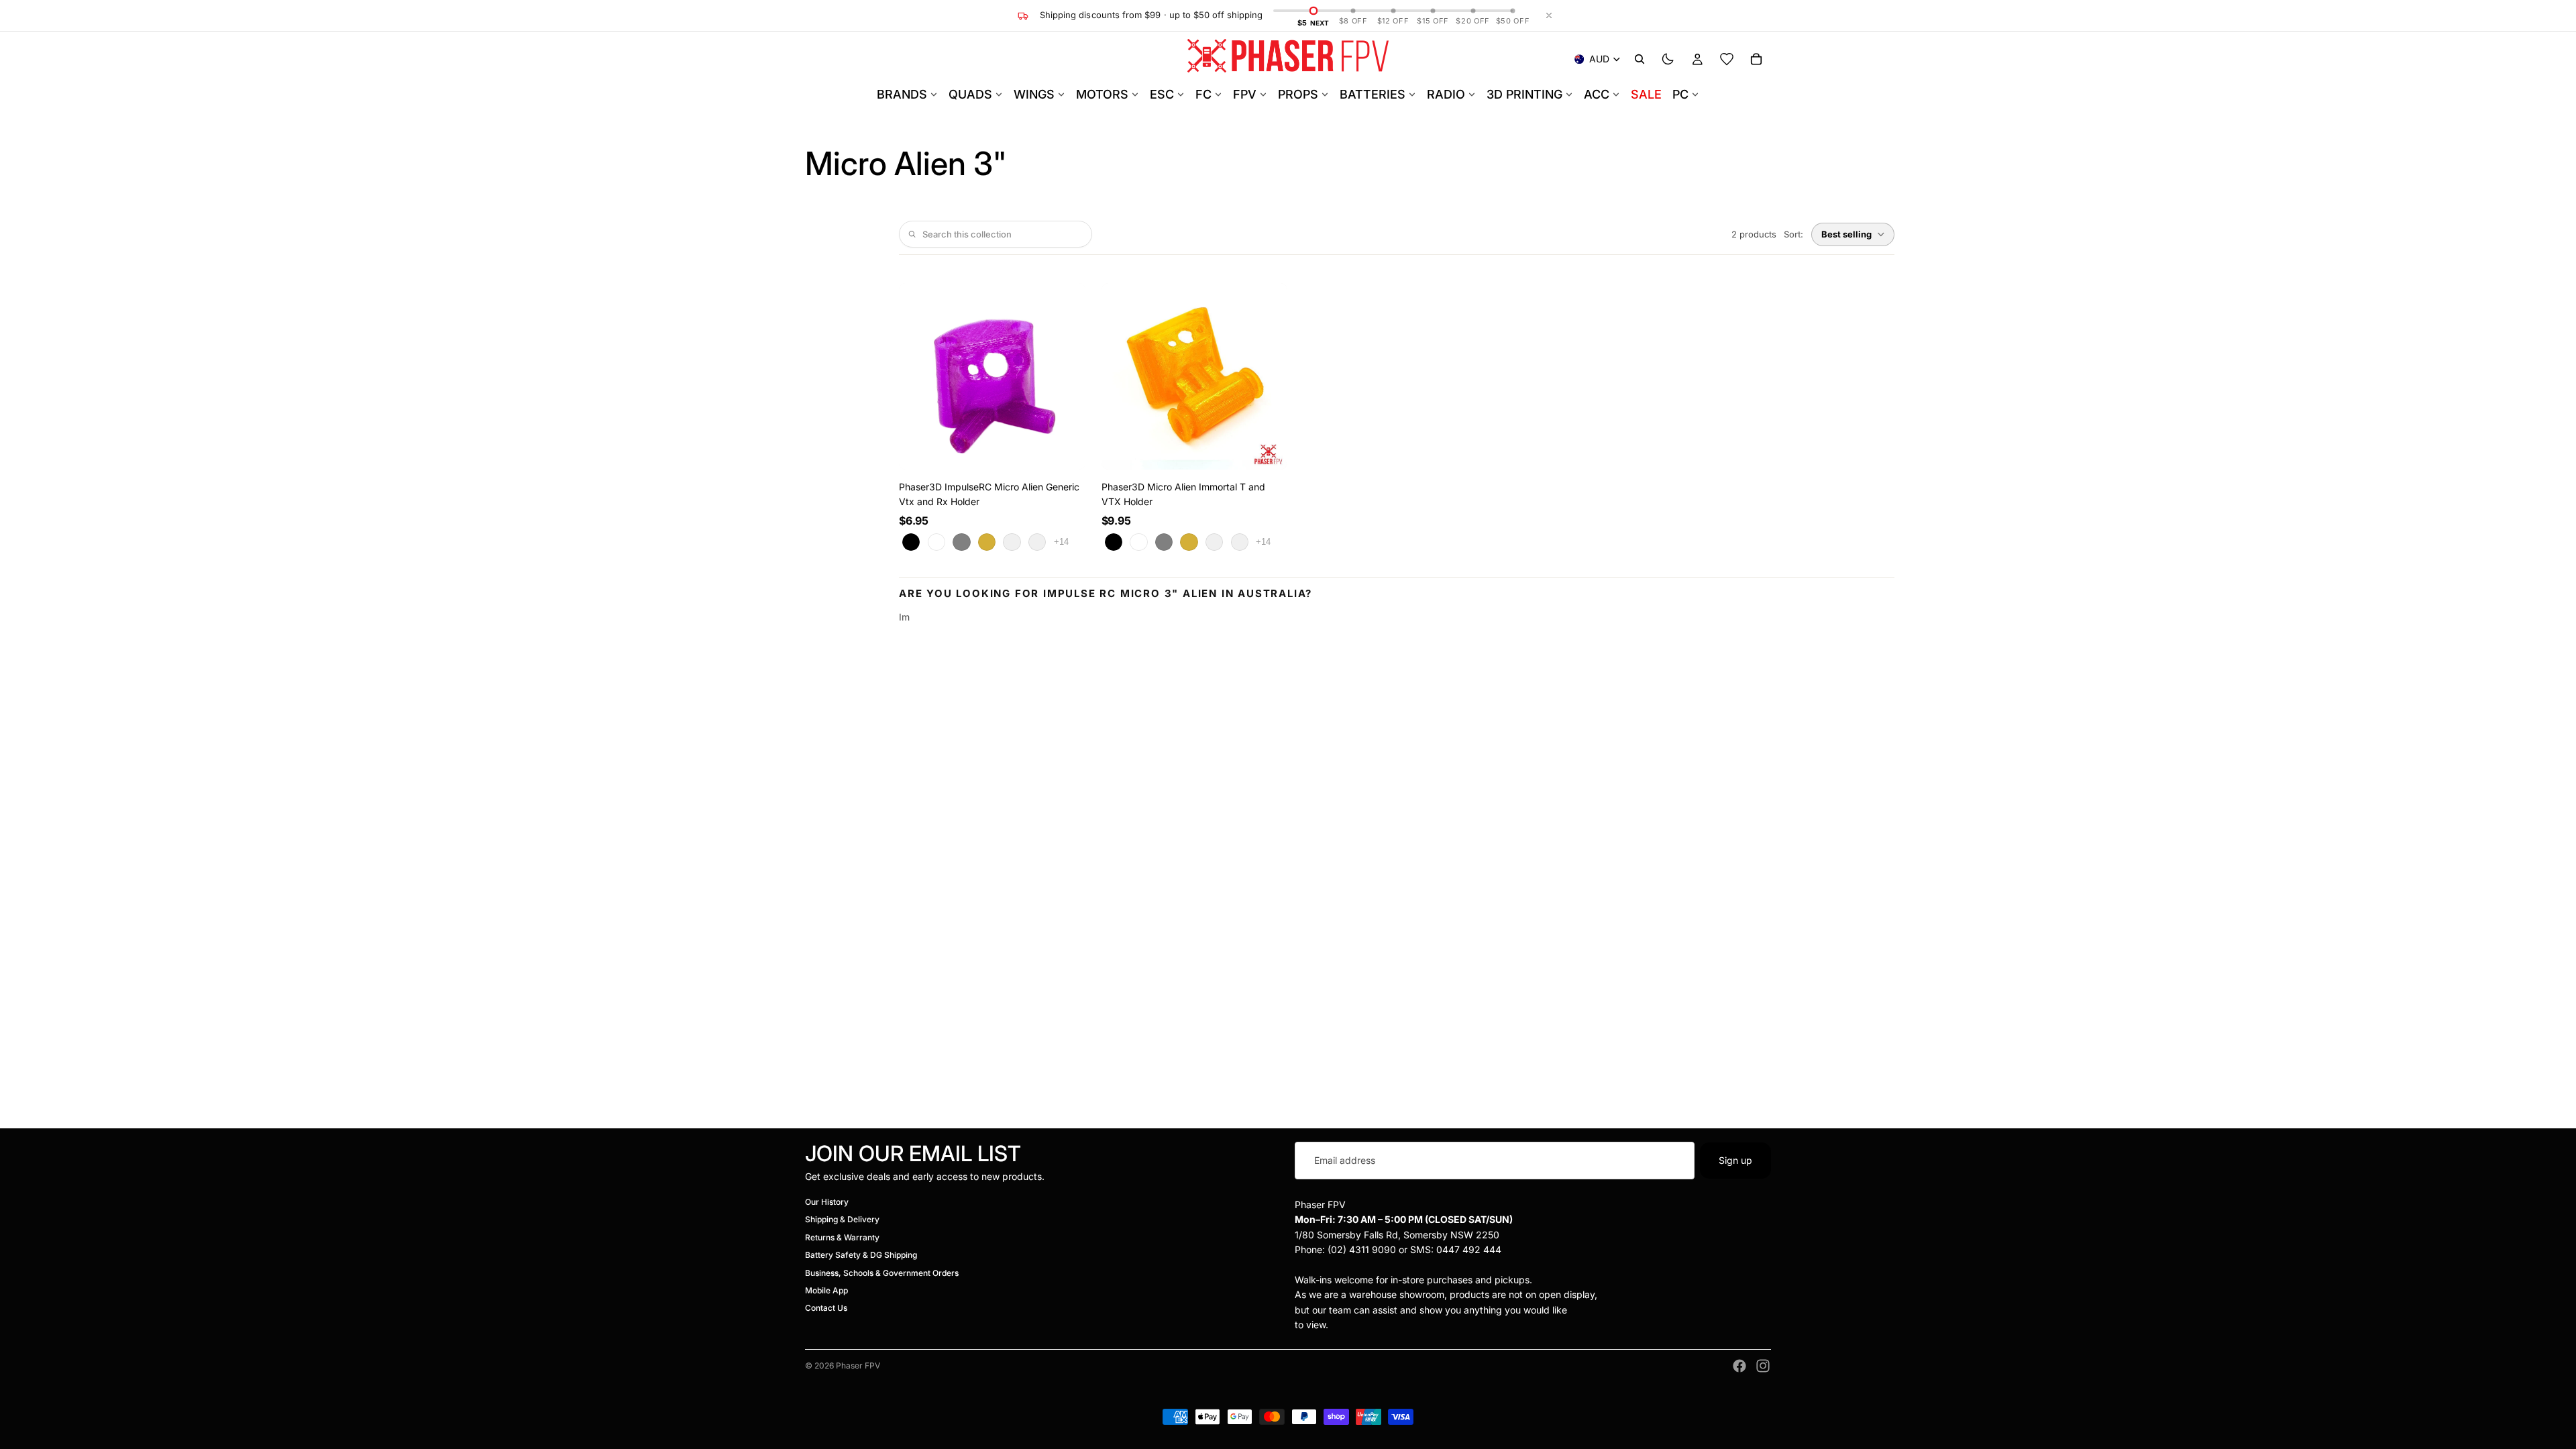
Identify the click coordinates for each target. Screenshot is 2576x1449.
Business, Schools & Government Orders (882, 1273)
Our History (827, 1202)
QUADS (970, 94)
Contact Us (826, 1308)
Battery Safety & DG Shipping (861, 1255)
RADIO (1446, 94)
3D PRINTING (1524, 94)
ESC (1162, 94)
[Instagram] (1763, 1366)
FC (1203, 94)
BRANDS (902, 94)
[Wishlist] (1727, 59)
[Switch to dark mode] (1668, 59)
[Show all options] (1061, 542)
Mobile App (826, 1290)
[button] (1853, 234)
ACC (1597, 94)
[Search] (1640, 59)
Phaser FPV (858, 1365)
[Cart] (1756, 59)
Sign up (1735, 1160)
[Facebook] (1739, 1366)
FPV (1245, 94)
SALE (1646, 94)
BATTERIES (1373, 94)
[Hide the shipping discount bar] (1549, 15)
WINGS (1034, 94)
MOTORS (1102, 94)
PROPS (1298, 94)
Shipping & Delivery (842, 1220)
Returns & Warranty (842, 1237)
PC (1680, 94)
